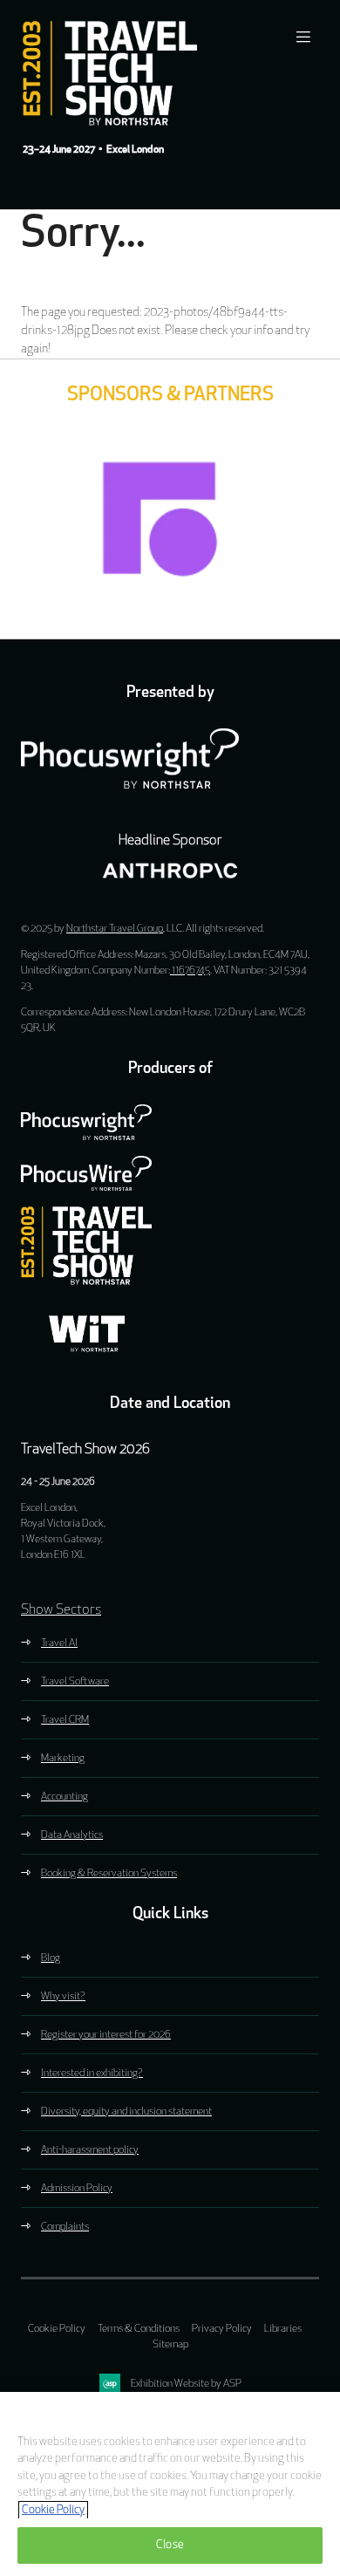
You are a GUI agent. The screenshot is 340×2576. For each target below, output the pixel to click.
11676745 (190, 971)
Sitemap (170, 2345)
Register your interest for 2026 (106, 2035)
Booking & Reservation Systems (109, 1874)
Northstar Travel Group (115, 929)
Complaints (65, 2227)
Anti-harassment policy (90, 2150)
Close (170, 2545)
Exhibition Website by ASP (186, 2384)
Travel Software (75, 1682)
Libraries (283, 2329)
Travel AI (59, 1643)
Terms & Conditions (139, 2329)
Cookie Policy (57, 2329)
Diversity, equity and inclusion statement (126, 2112)
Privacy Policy (222, 2329)
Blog (51, 1958)
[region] (170, 2484)
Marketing (63, 1759)
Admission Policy (77, 2189)
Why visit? (63, 1997)
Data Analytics (72, 1835)
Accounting (65, 1797)
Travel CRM (65, 1720)
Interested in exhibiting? (92, 2074)
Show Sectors (61, 1610)
